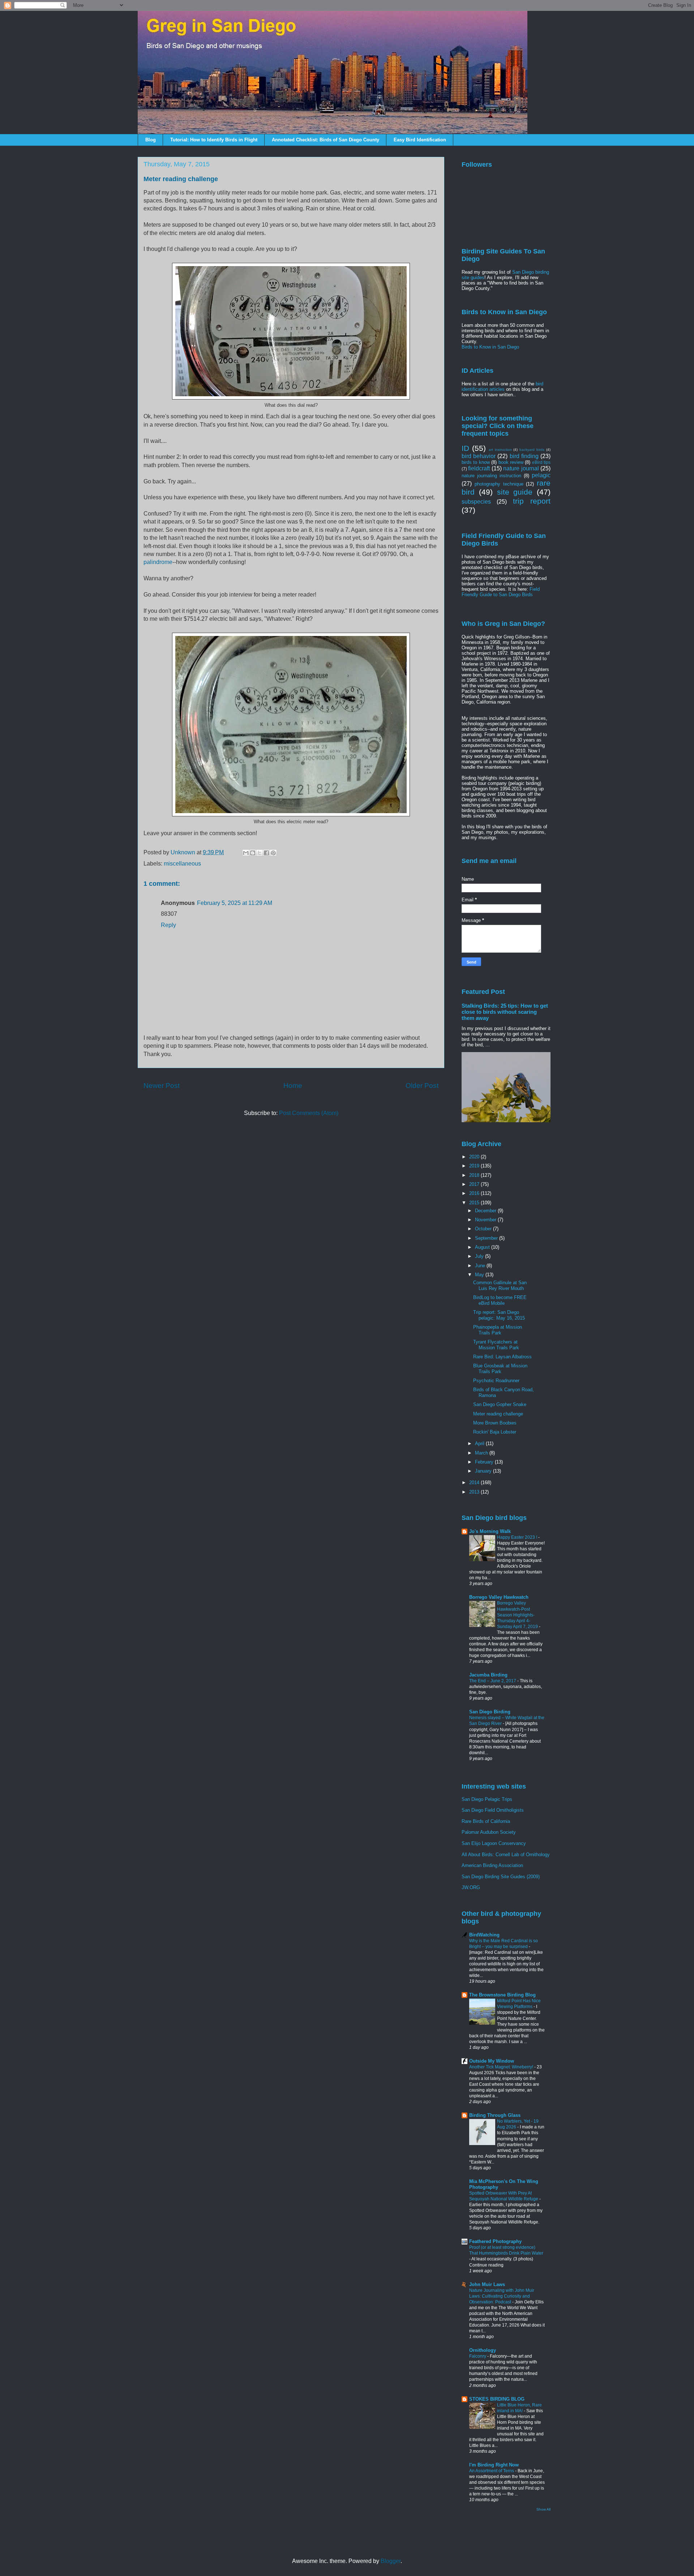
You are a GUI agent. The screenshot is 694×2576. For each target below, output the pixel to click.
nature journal (521, 468)
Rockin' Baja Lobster (495, 1432)
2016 (475, 1193)
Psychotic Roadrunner (496, 1381)
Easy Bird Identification (420, 140)
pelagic (541, 475)
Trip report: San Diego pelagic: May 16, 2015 (499, 1315)
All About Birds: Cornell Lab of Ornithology (506, 1855)
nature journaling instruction (491, 476)
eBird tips (541, 462)
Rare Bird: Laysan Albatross (502, 1357)
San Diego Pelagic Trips (487, 1799)
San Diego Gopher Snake (500, 1404)
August (483, 1247)
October (484, 1229)
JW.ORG (471, 1887)
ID (465, 448)
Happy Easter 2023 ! (518, 1537)
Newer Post (162, 1086)
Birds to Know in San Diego (490, 347)
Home (293, 1086)
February (485, 1462)
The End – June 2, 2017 (493, 1681)
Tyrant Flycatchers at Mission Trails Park (496, 1345)
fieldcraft (479, 468)
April (480, 1443)
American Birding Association (492, 1865)
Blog (151, 140)
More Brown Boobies (495, 1423)
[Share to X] (260, 853)
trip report (532, 501)
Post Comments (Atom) (309, 1113)
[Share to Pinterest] (273, 853)
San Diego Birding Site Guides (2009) (501, 1877)
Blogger (391, 2561)
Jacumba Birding (488, 1675)
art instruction (500, 450)
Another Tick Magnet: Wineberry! (502, 2067)
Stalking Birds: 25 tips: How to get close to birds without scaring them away (505, 1012)
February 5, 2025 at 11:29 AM (235, 903)
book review (511, 462)
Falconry (478, 2356)
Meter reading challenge (498, 1414)
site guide (515, 492)
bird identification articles (502, 386)
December (486, 1211)
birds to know (476, 462)
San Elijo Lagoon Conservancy (494, 1843)
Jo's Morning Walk (490, 1531)
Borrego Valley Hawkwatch (499, 1597)
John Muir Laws (487, 2284)
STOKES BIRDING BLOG (497, 2399)
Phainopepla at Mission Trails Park (498, 1330)
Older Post (422, 1086)
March (482, 1453)
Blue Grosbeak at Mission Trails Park (500, 1369)
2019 (475, 1166)
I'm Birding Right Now (494, 2465)
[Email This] (246, 853)
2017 (475, 1184)
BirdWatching (484, 1935)
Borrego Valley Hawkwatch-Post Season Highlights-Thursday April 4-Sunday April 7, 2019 (518, 1615)
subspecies (476, 502)
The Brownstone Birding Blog (502, 1995)
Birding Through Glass (495, 2115)
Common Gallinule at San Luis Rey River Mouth (500, 1285)
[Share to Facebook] (266, 853)
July (480, 1256)
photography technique (499, 484)
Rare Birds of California (486, 1821)
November (486, 1220)
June (481, 1266)
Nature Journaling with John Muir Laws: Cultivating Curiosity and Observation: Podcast (502, 2296)
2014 (475, 1483)
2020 (475, 1157)
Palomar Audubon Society (489, 1832)
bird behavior (479, 456)
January (484, 1471)
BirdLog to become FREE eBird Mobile (500, 1300)
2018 (475, 1175)
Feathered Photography (495, 2241)
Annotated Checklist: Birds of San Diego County (325, 140)
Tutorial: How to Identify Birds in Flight (214, 140)
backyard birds (532, 450)
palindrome (158, 562)
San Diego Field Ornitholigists (493, 1810)
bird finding (524, 456)
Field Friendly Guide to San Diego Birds (501, 592)
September (487, 1238)
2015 (475, 1203)
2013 (475, 1492)
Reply (168, 925)
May (480, 1275)
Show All (543, 2509)
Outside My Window (492, 2061)
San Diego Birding (490, 1712)
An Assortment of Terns (492, 2471)
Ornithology (483, 2350)
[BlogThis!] (253, 853)
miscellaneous (182, 864)
